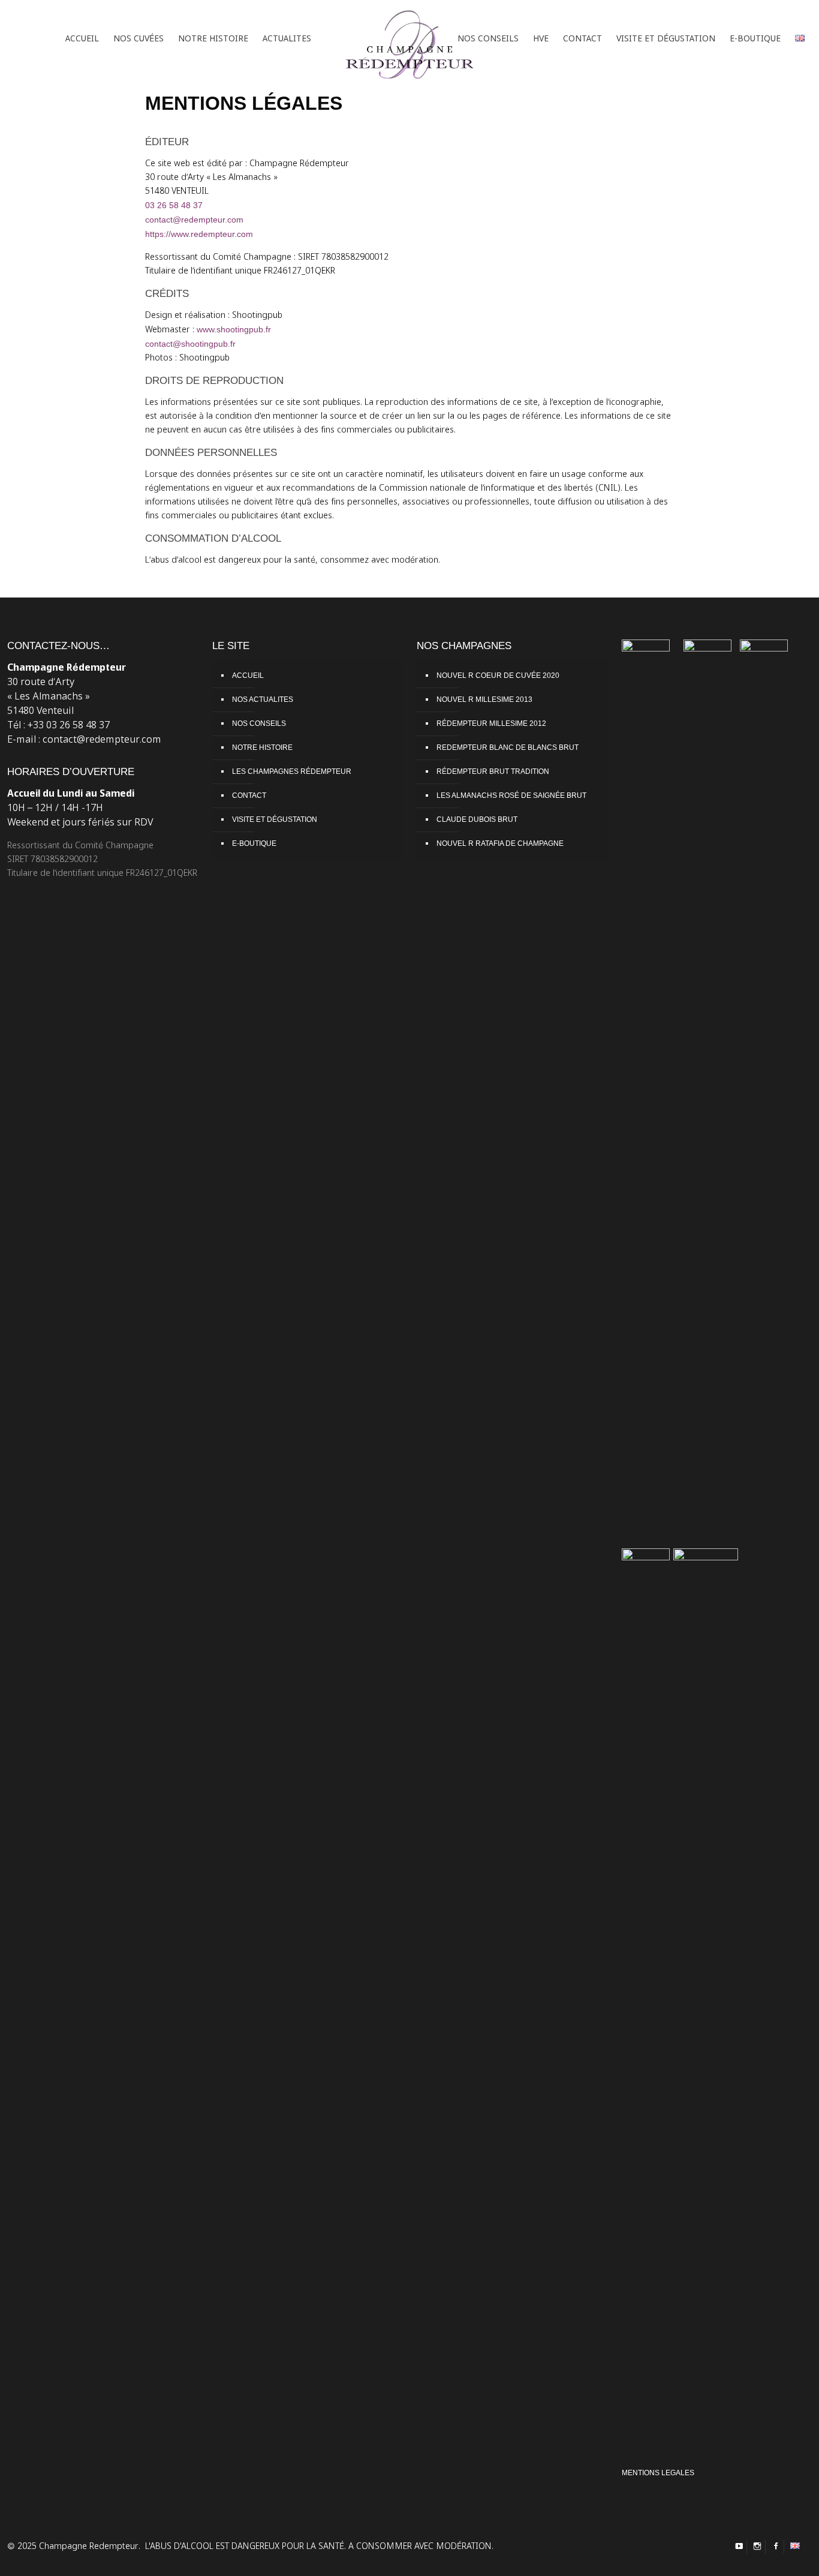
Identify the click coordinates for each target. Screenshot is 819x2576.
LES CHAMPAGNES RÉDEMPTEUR (292, 771)
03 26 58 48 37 (174, 205)
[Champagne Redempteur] (409, 39)
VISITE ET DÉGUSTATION (275, 819)
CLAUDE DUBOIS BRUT (477, 819)
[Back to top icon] (770, 2557)
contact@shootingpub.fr (190, 344)
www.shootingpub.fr (234, 329)
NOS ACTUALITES (263, 699)
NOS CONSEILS (259, 723)
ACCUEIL (248, 675)
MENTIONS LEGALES (658, 2473)
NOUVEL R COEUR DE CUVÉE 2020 (498, 675)
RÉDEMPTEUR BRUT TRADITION (493, 771)
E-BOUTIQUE (254, 843)
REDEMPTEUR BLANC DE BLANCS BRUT (508, 747)
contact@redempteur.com (194, 220)
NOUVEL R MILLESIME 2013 (484, 699)
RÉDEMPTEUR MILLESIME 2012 (491, 723)
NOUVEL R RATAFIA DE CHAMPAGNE (500, 843)
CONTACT (249, 795)
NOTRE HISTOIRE (262, 747)
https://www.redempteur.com (199, 234)
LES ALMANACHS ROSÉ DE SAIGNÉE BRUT (511, 795)
